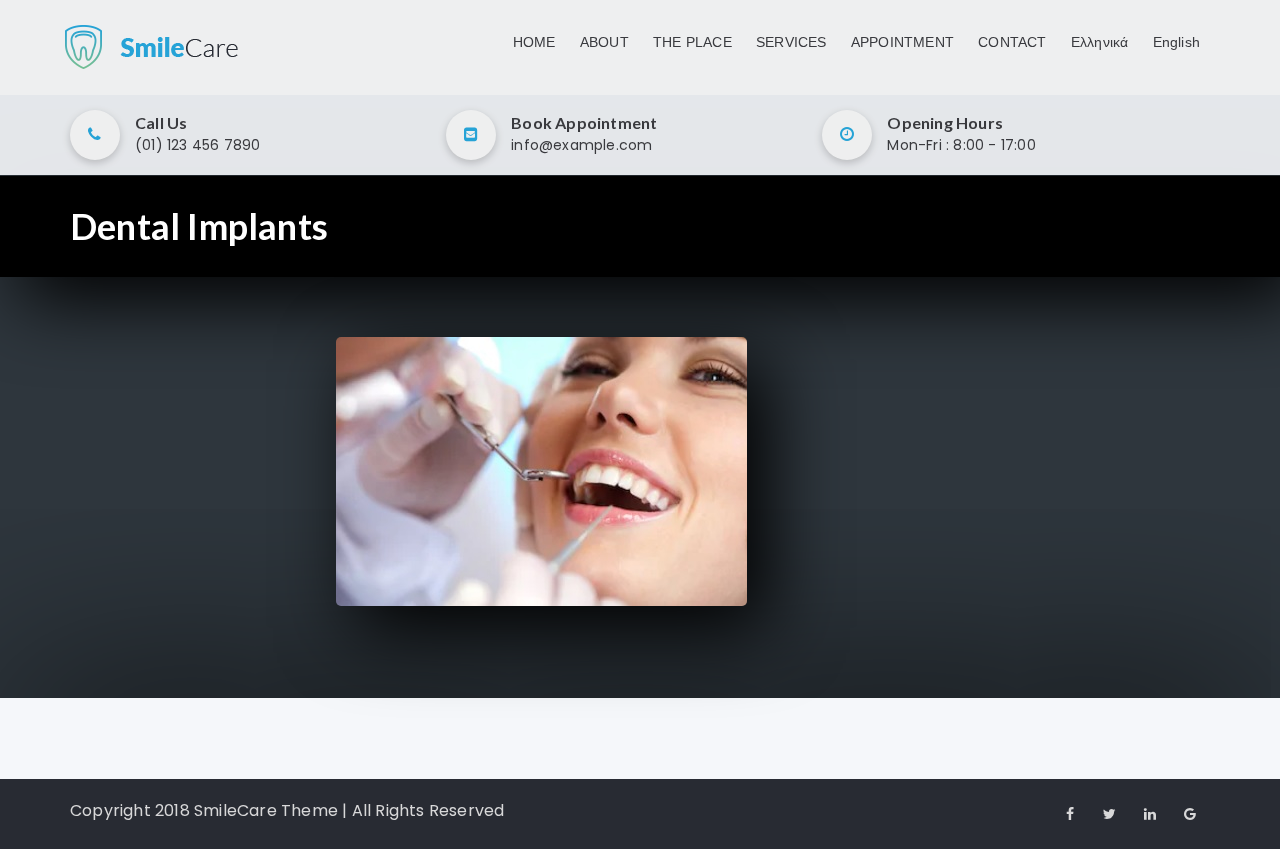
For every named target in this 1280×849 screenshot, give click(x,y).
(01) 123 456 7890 (197, 145)
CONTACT (1012, 42)
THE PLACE (692, 42)
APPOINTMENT (902, 42)
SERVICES (791, 42)
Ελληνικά (1100, 42)
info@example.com (581, 145)
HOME (534, 42)
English (1176, 42)
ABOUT (604, 42)
